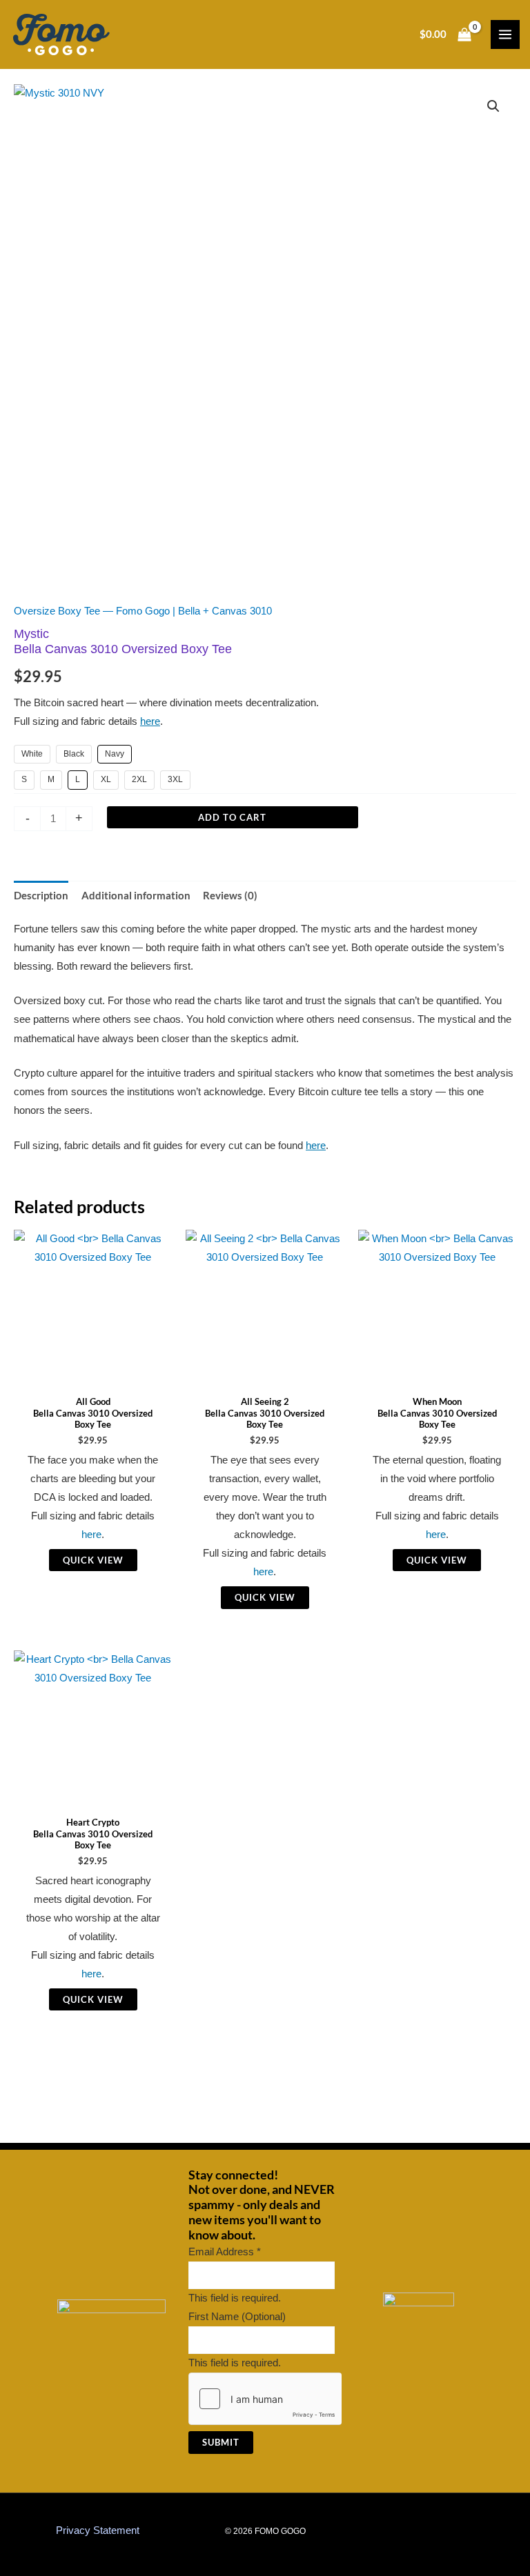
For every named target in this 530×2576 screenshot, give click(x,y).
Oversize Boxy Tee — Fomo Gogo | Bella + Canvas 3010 (143, 611)
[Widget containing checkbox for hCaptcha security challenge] (265, 2399)
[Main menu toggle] (505, 34)
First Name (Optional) (237, 2317)
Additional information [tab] (136, 896)
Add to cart (232, 817)
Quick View (93, 1560)
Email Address (225, 2252)
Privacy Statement (98, 2530)
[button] (493, 106)
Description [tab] (41, 896)
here (150, 721)
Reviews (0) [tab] (230, 896)
